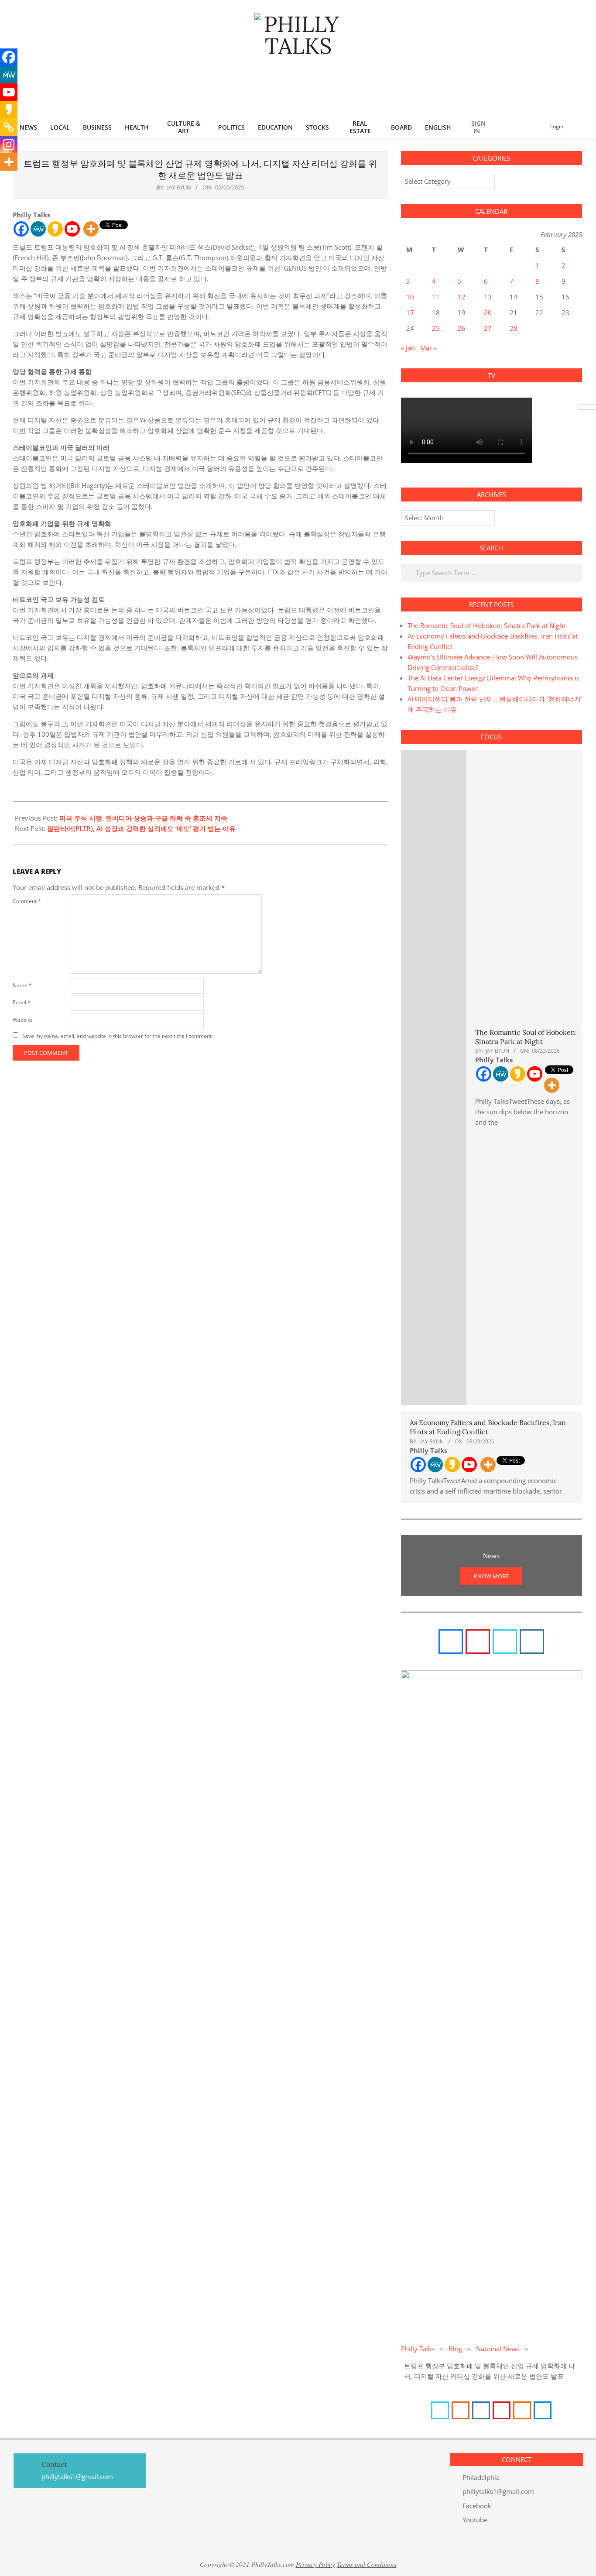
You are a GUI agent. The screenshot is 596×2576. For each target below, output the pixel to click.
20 (488, 313)
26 (462, 328)
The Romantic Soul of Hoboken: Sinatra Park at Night (486, 625)
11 (436, 297)
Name (22, 985)
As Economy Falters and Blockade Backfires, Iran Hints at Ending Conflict (488, 1427)
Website (22, 1020)
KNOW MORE (491, 1576)
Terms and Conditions (367, 2564)
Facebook (477, 2506)
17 (410, 313)
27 (488, 328)
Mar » (428, 348)
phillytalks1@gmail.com (498, 2491)
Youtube (475, 2520)
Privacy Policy (315, 2564)
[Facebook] (21, 229)
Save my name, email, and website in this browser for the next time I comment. (118, 1036)
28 (514, 328)
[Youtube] (72, 229)
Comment (27, 901)
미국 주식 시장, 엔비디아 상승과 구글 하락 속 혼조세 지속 (143, 818)
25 (436, 328)
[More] (91, 229)
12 (462, 297)
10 (410, 297)
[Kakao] (55, 229)
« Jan (408, 348)
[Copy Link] (9, 127)
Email (22, 1002)
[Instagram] (9, 144)
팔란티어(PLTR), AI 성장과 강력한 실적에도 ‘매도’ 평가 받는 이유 (141, 828)
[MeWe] (38, 229)
